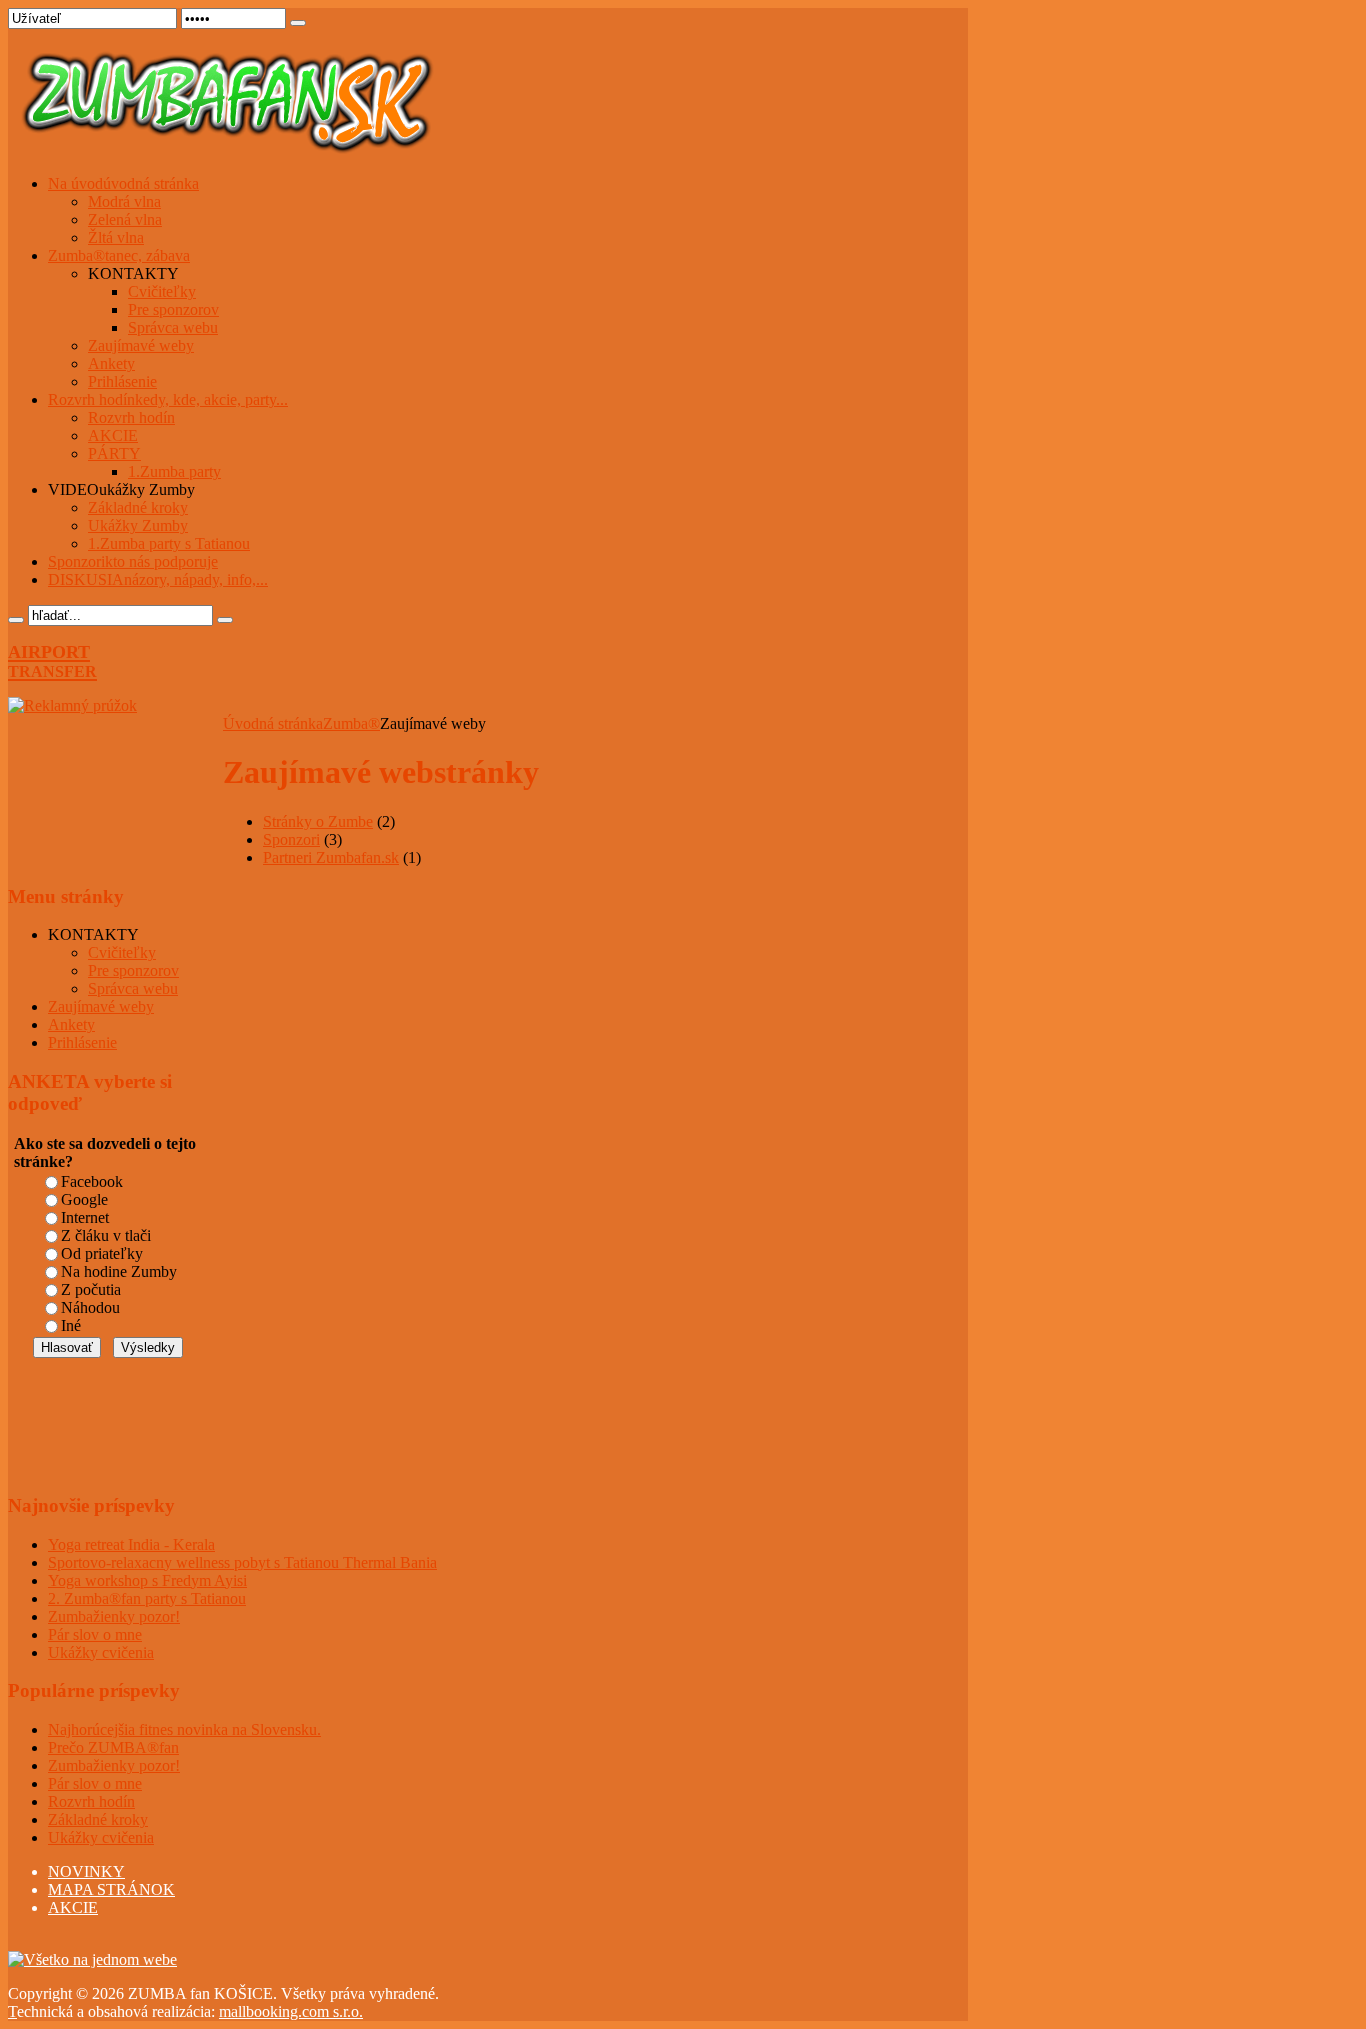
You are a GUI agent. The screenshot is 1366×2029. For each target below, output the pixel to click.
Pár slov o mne (95, 1634)
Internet (85, 1217)
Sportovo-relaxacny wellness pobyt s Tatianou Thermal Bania (242, 1562)
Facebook (92, 1181)
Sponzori (291, 839)
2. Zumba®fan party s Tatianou (147, 1598)
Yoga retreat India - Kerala (131, 1544)
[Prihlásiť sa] (298, 23)
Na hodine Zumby (119, 1271)
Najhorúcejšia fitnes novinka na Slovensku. (184, 1729)
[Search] (16, 620)
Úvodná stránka (273, 723)
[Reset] (225, 620)
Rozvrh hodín (91, 1801)
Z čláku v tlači (106, 1235)
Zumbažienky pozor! (114, 1616)
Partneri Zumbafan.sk (331, 857)
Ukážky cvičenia (101, 1652)
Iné (71, 1325)
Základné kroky (98, 1819)
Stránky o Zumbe (318, 821)
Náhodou (90, 1307)
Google (84, 1199)
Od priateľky (102, 1253)
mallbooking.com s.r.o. (291, 2011)
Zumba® (351, 723)
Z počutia (91, 1289)
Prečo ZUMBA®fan (113, 1747)
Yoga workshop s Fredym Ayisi (147, 1580)
